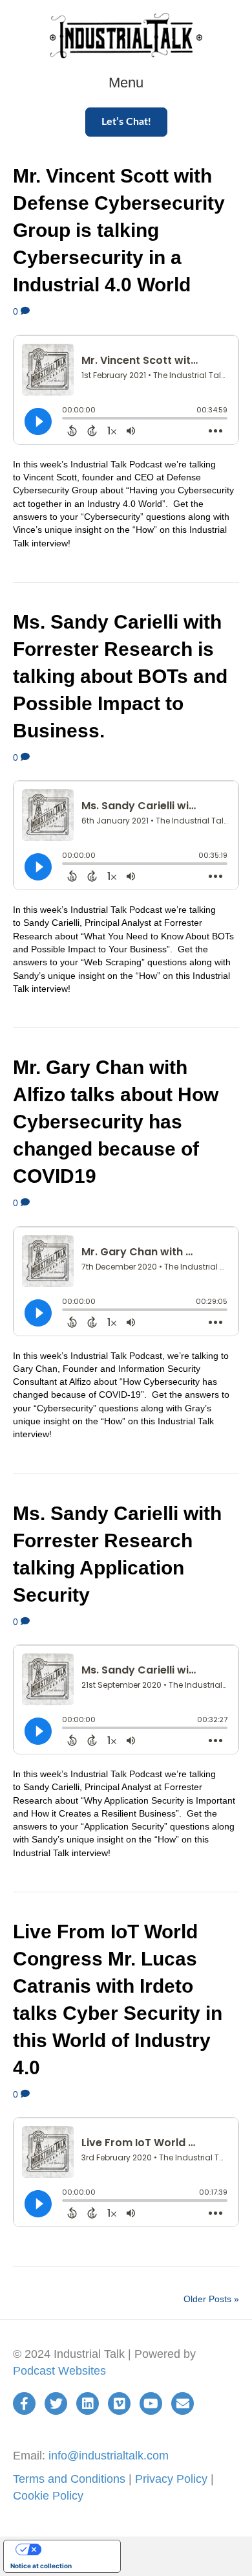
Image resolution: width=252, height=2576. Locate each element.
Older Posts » (211, 2299)
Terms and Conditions (69, 2479)
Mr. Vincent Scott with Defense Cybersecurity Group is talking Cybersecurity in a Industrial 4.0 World (119, 230)
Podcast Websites (59, 2371)
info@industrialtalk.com (109, 2456)
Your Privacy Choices (75, 2549)
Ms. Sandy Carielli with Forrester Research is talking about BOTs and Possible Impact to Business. (120, 676)
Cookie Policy (48, 2496)
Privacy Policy (171, 2479)
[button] (126, 122)
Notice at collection (41, 2566)
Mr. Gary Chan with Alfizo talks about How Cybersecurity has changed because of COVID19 (116, 1122)
